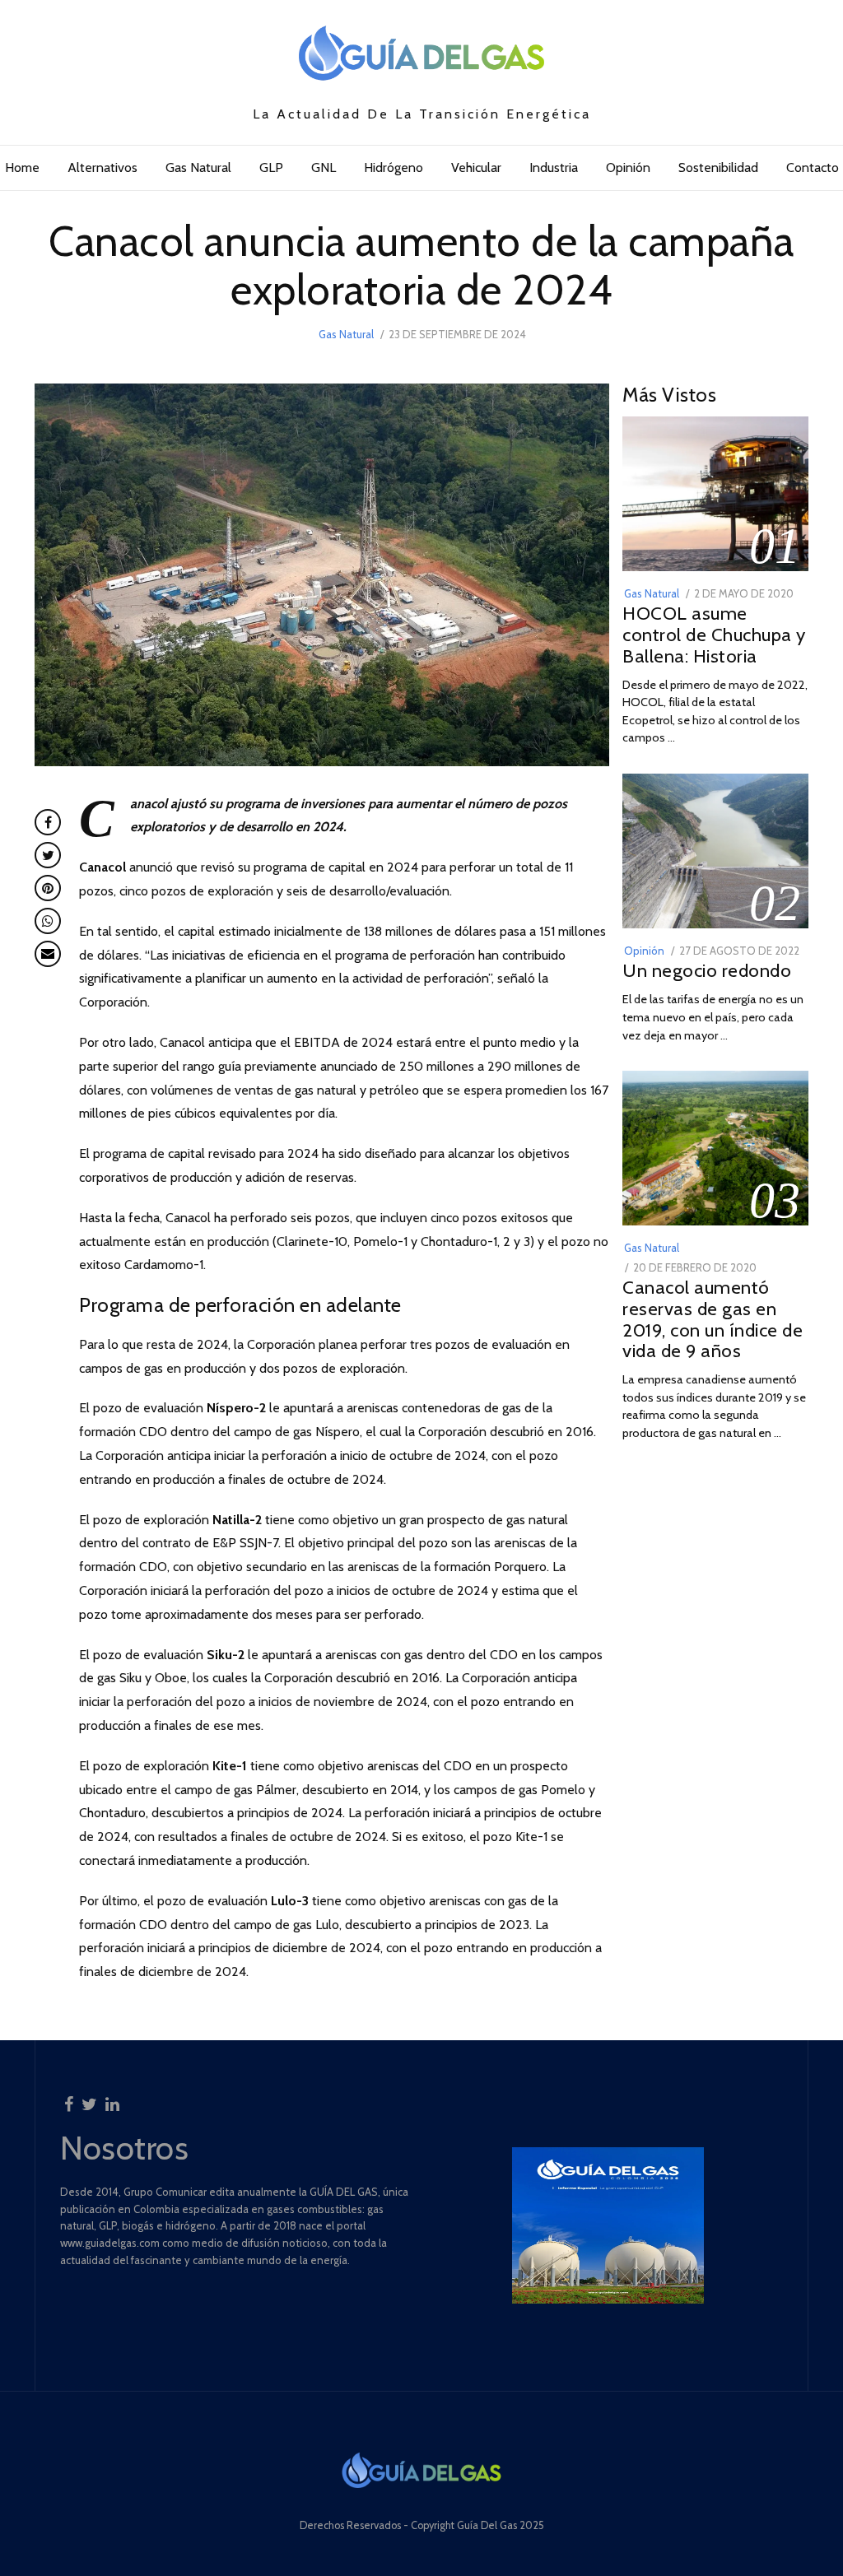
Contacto (813, 167)
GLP (271, 167)
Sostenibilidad (718, 167)
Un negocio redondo (707, 970)
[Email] (48, 954)
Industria (554, 167)
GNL (324, 167)
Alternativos (102, 167)
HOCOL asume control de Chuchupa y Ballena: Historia (714, 635)
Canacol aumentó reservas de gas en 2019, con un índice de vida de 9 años (713, 1319)
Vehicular (476, 167)
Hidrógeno (394, 167)
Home (22, 167)
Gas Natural (198, 167)
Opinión (628, 167)
